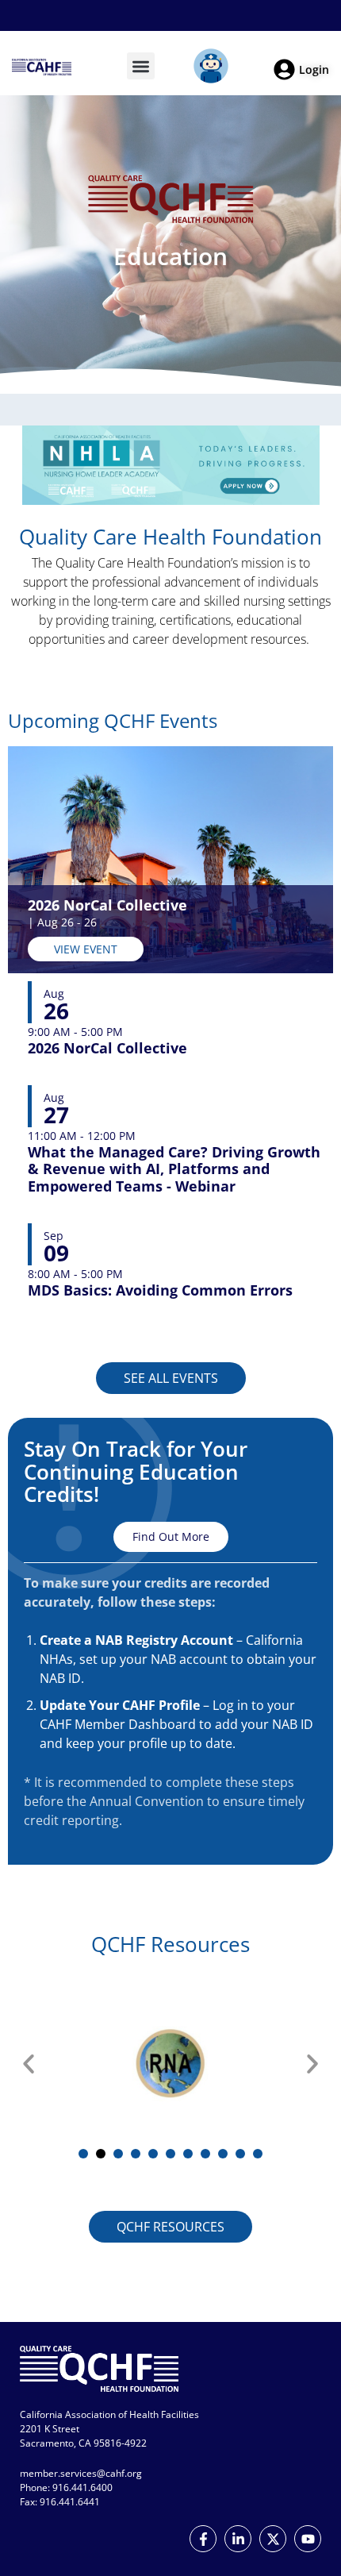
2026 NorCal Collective (107, 905)
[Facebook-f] (203, 2539)
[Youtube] (308, 2539)
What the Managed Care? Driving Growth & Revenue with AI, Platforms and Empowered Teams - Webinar (174, 1170)
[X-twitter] (273, 2539)
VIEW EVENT (86, 949)
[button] (141, 66)
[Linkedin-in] (238, 2539)
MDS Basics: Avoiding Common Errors (160, 1291)
